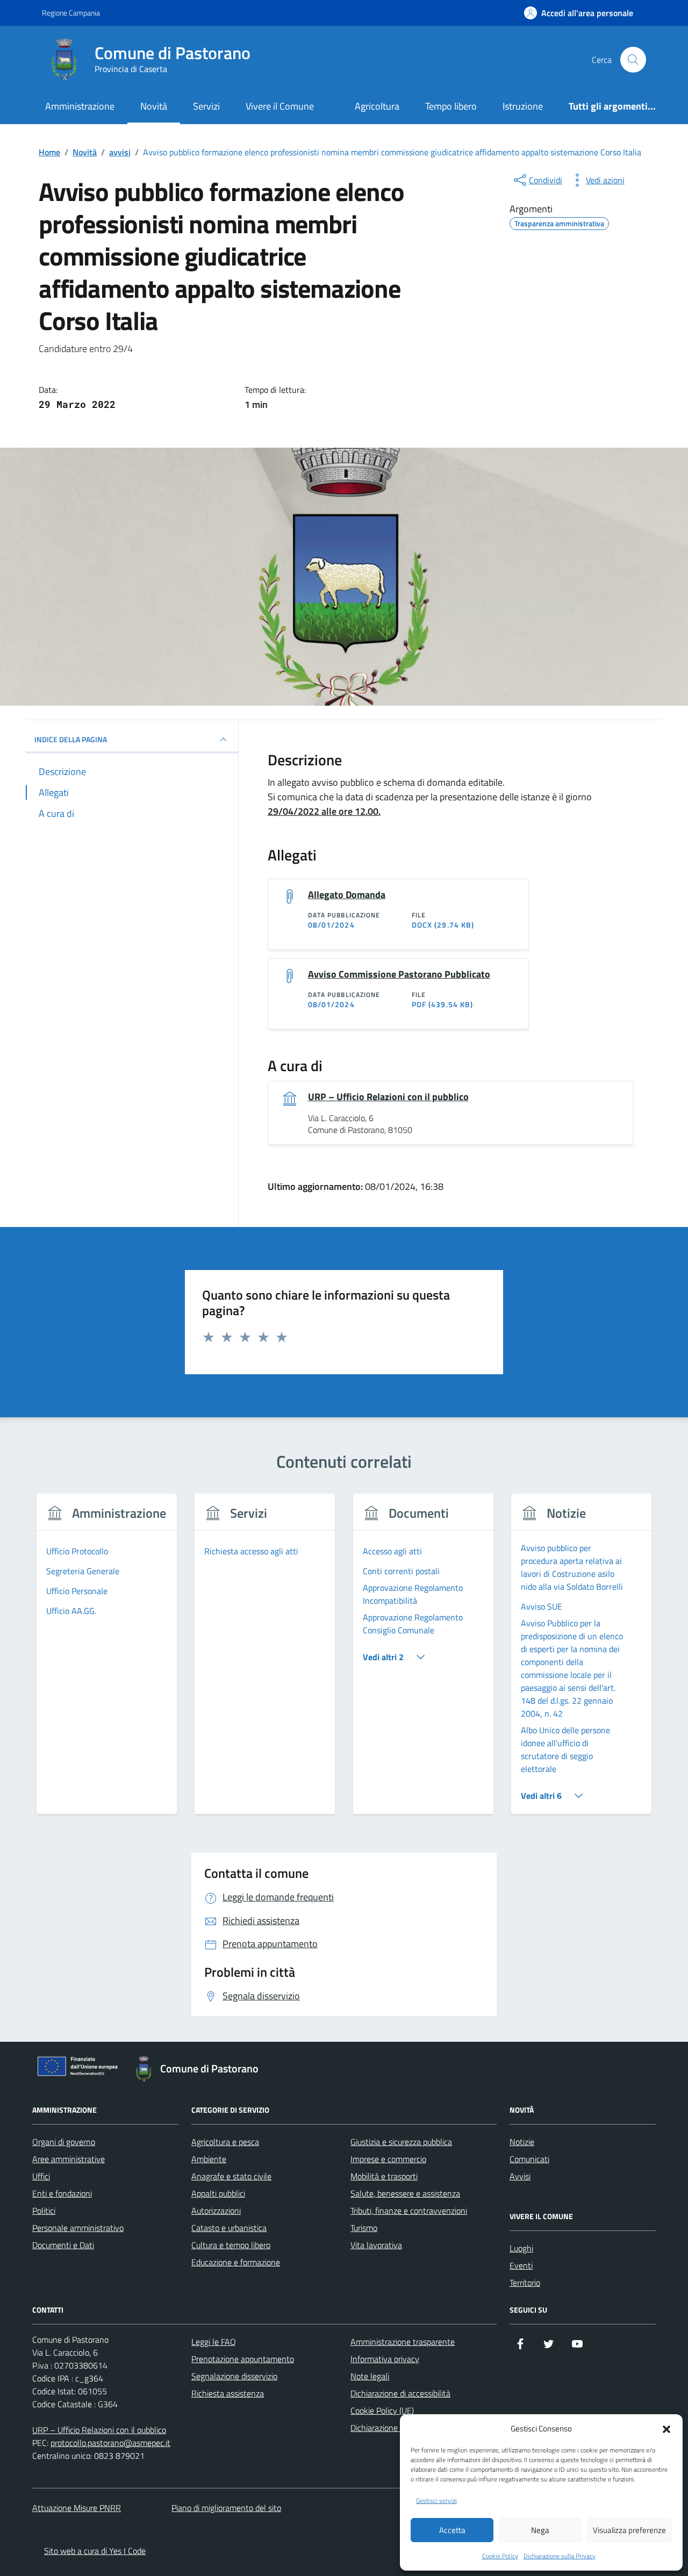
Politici (44, 2211)
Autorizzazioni (216, 2211)
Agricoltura (377, 106)
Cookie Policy (500, 2556)
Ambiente (209, 2159)
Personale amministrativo (78, 2228)
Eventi (521, 2265)
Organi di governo (64, 2142)
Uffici (41, 2176)
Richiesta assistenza (228, 2393)
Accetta (452, 2530)
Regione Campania (71, 13)
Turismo (364, 2228)
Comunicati (529, 2159)
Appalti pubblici (218, 2193)
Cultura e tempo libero (231, 2245)
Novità (154, 106)
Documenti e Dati (63, 2245)
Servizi (206, 106)
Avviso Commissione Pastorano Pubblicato (399, 974)
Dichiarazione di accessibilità (400, 2393)
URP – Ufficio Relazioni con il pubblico (388, 1097)
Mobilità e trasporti (384, 2176)
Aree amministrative (69, 2159)
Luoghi (521, 2248)
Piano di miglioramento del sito (226, 2508)
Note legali (370, 2376)
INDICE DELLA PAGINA (71, 739)
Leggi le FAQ (214, 2342)
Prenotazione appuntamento (243, 2359)
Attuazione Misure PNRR (77, 2508)
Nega (540, 2530)
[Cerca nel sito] (633, 60)
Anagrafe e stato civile (231, 2176)
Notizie (522, 2142)
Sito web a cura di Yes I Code (95, 2551)
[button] (666, 2428)
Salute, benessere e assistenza (405, 2193)
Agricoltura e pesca (225, 2142)
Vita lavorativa (376, 2245)
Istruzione (523, 106)
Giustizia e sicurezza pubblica (401, 2142)
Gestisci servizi (436, 2501)
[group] (107, 1660)
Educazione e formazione (236, 2262)
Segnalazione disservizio (234, 2376)
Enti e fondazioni (62, 2193)
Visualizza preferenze (629, 2530)
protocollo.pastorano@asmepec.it (110, 2443)
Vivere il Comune (280, 106)
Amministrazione (80, 106)
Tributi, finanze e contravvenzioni (409, 2211)
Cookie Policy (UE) (382, 2410)
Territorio (525, 2283)
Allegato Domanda (347, 895)
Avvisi (520, 2176)
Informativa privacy (385, 2359)
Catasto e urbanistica (229, 2228)
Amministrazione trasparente (403, 2342)
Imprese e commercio (388, 2159)
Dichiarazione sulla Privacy (560, 2556)
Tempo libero (451, 106)
